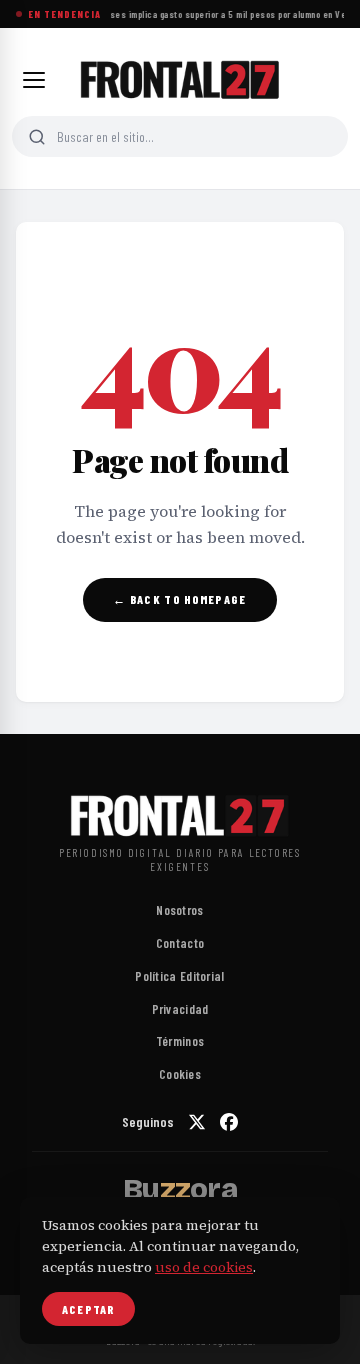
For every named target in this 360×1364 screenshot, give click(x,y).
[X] (197, 1122)
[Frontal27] (180, 80)
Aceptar (88, 1309)
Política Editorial (179, 976)
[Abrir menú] (34, 80)
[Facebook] (229, 1122)
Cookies (180, 1074)
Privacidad (180, 1009)
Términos (180, 1041)
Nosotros (179, 910)
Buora (180, 1189)
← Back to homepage (179, 599)
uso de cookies (204, 1267)
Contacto (180, 943)
